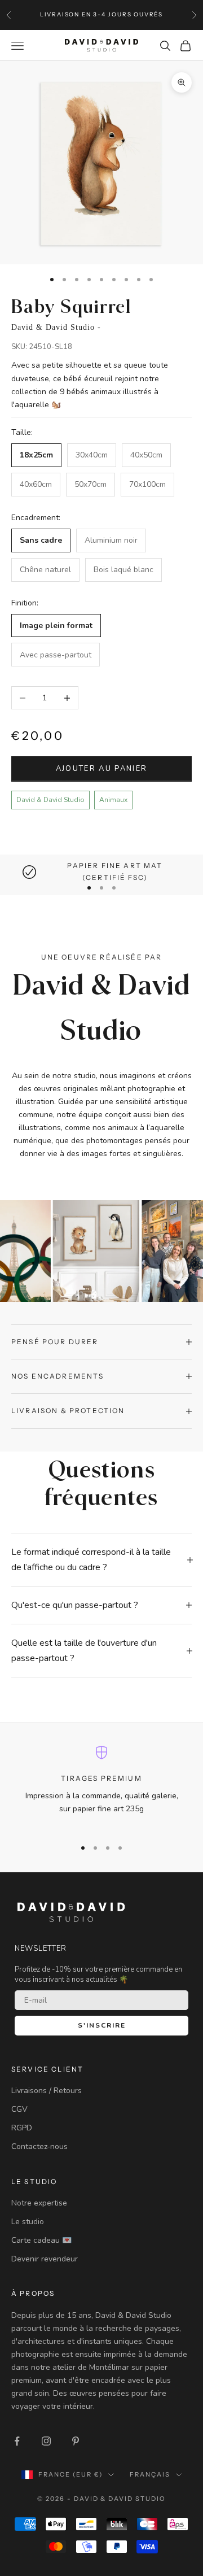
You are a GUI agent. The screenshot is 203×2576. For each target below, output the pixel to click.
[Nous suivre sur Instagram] (46, 2441)
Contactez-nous (39, 2146)
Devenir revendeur (45, 2259)
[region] (101, 872)
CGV (19, 2109)
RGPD (22, 2128)
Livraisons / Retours (47, 2091)
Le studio (28, 2222)
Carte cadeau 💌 (41, 2240)
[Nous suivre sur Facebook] (17, 2441)
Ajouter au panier (102, 769)
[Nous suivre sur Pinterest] (76, 2441)
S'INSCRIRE (102, 2025)
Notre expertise (39, 2203)
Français (150, 2474)
